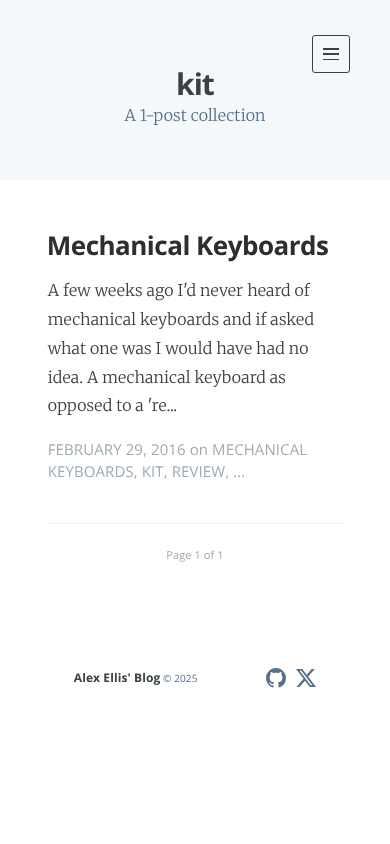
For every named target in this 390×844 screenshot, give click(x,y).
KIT (153, 472)
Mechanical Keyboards (188, 245)
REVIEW (199, 472)
